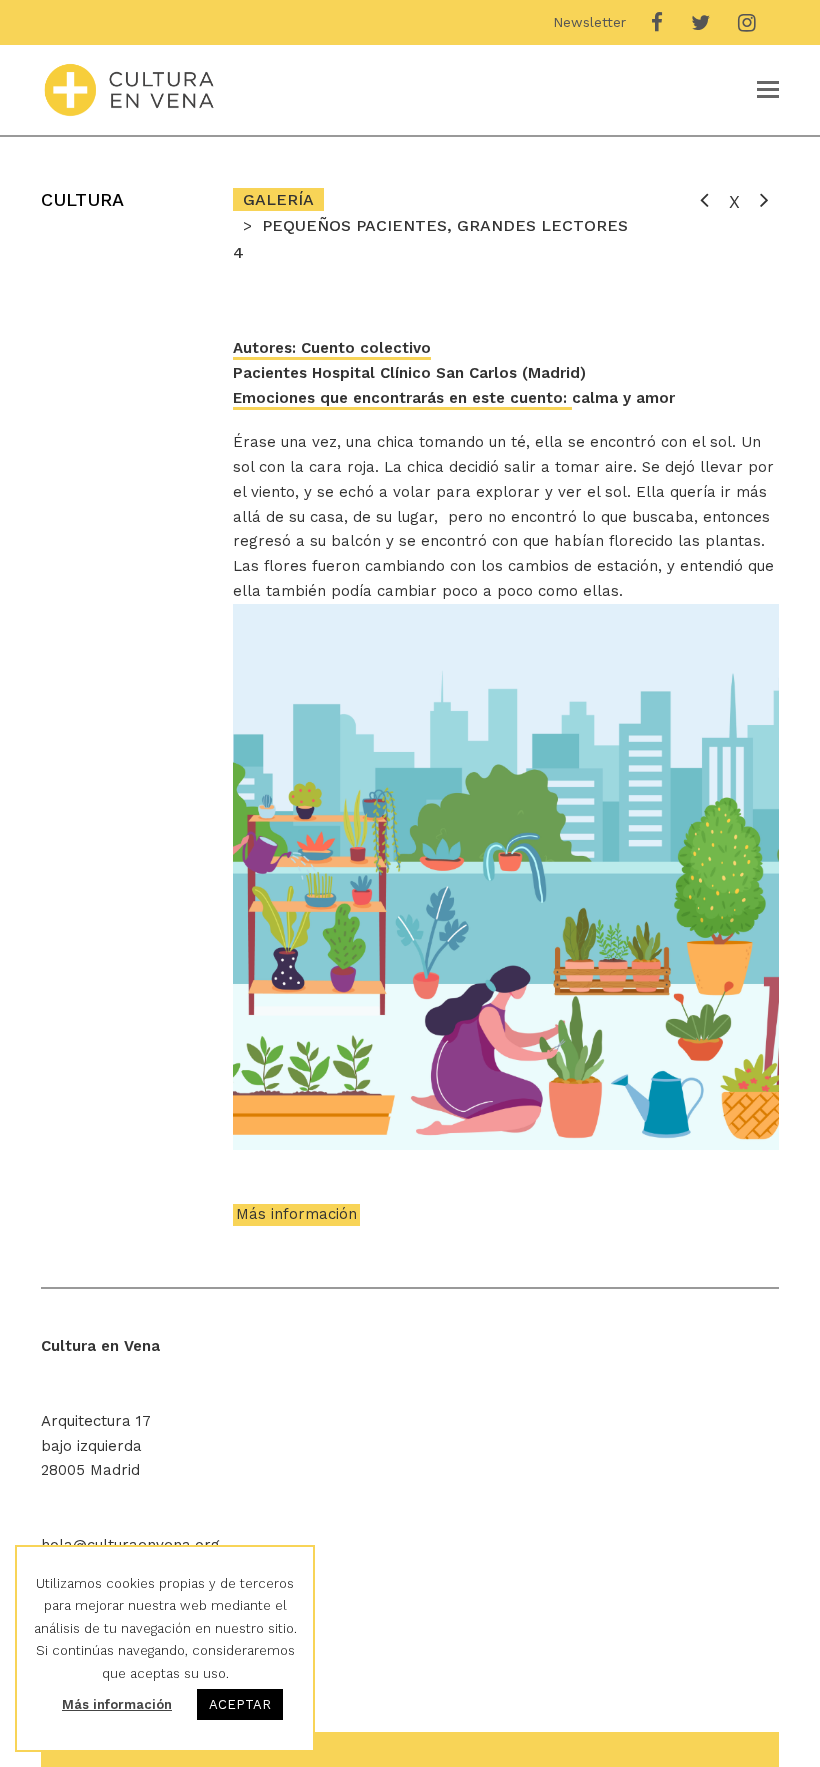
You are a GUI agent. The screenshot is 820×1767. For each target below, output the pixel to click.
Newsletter (589, 22)
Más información (296, 1214)
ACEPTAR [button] (240, 1704)
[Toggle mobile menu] (768, 90)
